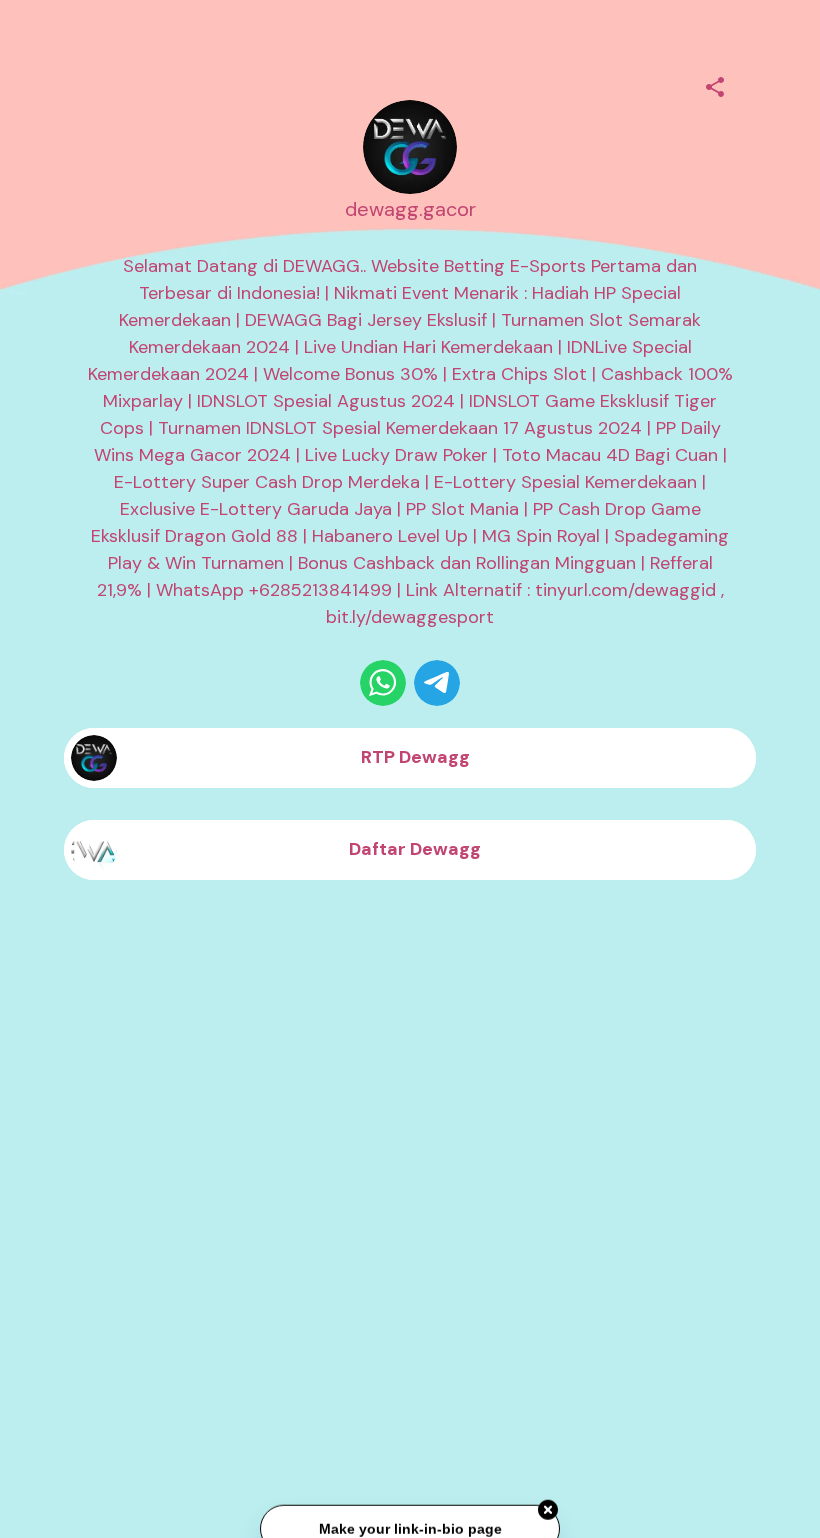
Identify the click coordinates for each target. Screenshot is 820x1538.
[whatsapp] (383, 683)
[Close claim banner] (548, 1508)
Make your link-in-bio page (409, 1527)
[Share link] (715, 84)
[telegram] (437, 683)
